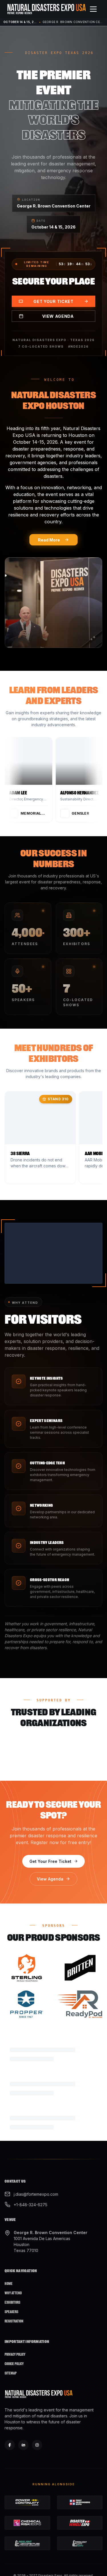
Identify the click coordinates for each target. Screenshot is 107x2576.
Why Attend (13, 2273)
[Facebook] (10, 2425)
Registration (14, 2301)
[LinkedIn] (23, 2425)
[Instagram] (37, 2425)
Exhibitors (12, 2282)
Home (9, 2263)
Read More (49, 540)
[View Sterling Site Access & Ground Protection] (27, 1964)
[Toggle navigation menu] (93, 9)
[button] (36, 780)
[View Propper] (27, 2000)
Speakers (11, 2292)
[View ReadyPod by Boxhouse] (80, 2000)
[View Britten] (80, 1964)
